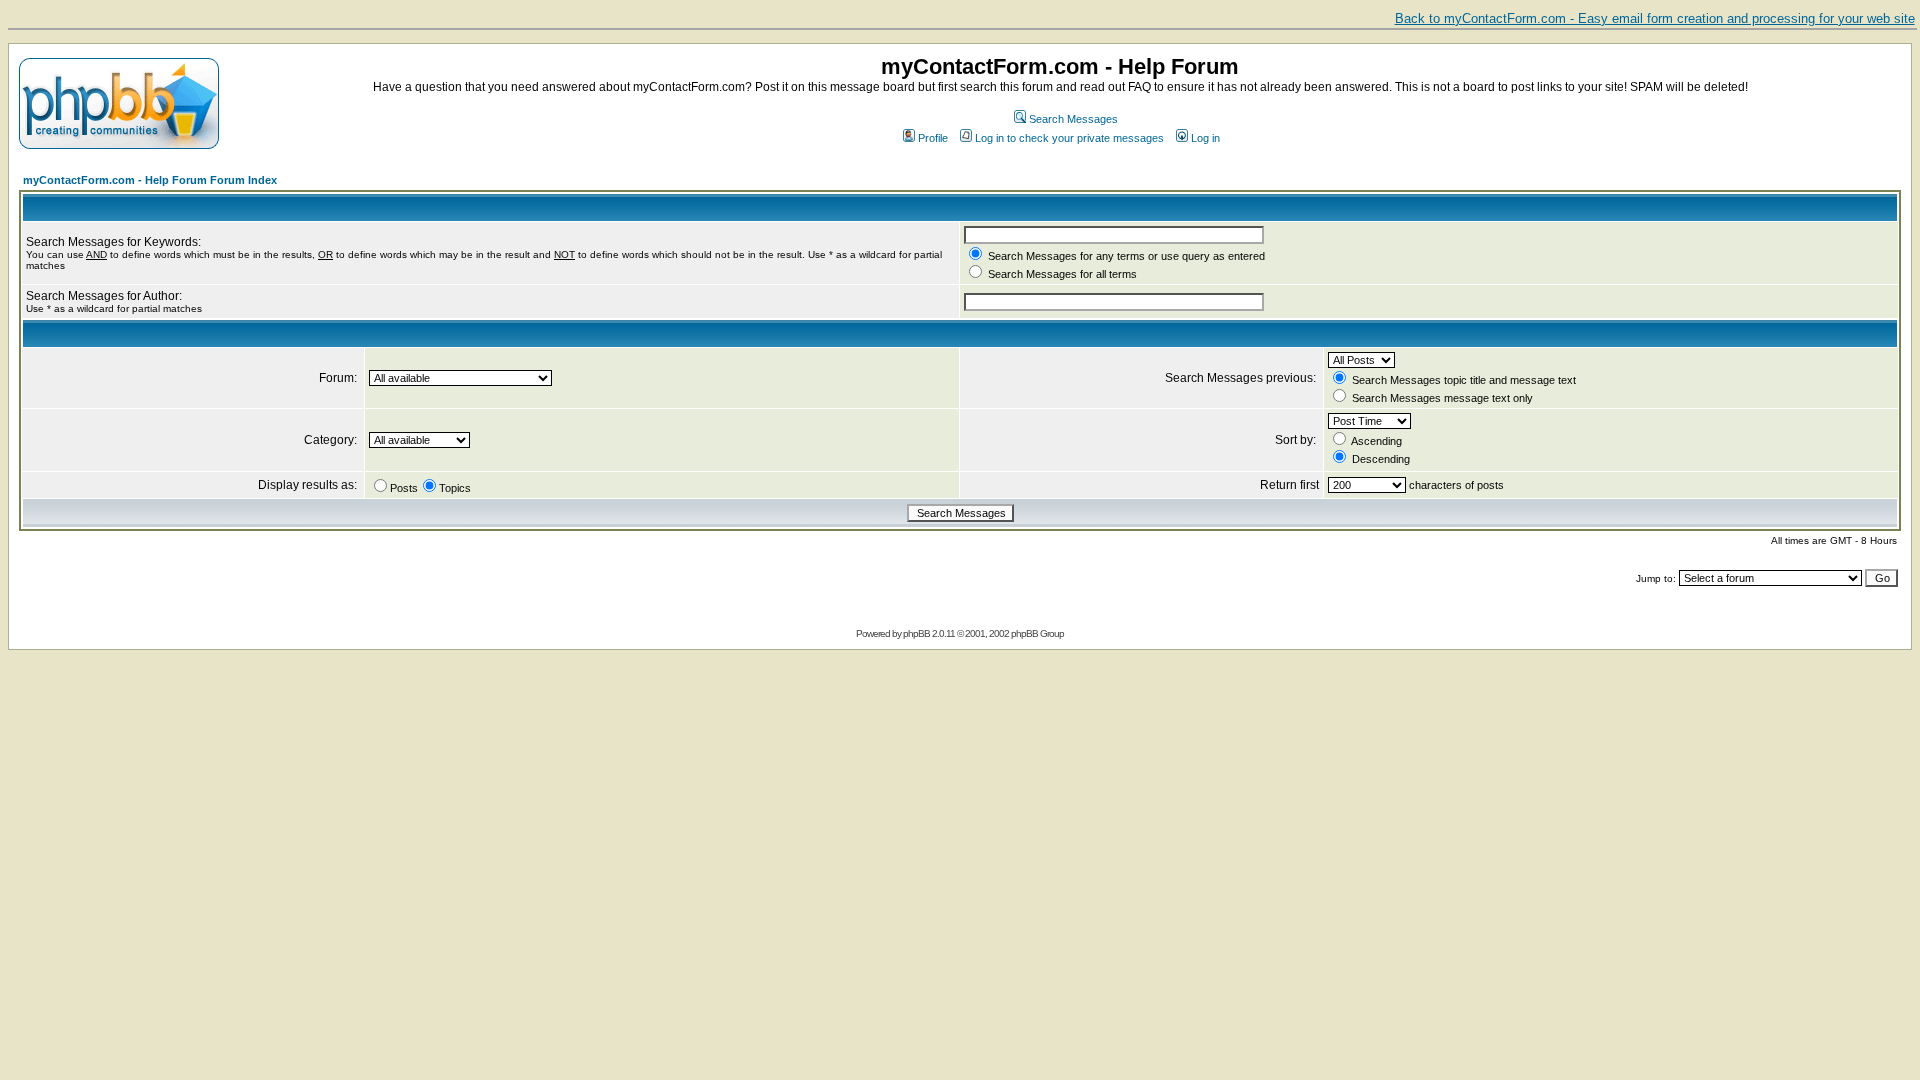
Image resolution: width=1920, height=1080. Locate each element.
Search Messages (1073, 119)
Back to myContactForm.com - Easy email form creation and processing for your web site (1655, 18)
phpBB (916, 633)
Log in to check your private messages (1069, 138)
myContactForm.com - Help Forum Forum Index (150, 180)
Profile (933, 138)
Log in (1205, 138)
